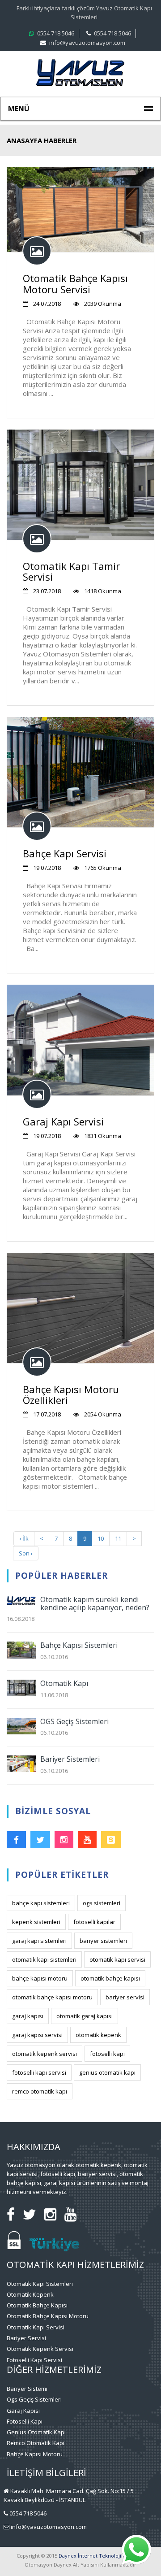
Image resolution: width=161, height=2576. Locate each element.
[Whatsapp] (136, 2563)
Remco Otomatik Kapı (36, 2443)
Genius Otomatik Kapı (36, 2432)
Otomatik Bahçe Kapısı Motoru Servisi (75, 283)
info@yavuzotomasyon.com (87, 43)
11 (118, 1538)
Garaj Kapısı (23, 2411)
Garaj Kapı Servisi (63, 1121)
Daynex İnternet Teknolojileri (94, 2556)
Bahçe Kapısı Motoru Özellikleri (71, 1394)
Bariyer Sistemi (27, 2389)
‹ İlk (24, 1538)
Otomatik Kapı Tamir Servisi (71, 571)
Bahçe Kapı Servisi (65, 853)
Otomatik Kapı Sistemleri (40, 2284)
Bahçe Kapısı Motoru (35, 2454)
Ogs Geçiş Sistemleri (34, 2399)
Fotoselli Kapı (25, 2421)
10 (101, 1538)
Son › (26, 1553)
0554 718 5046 (56, 33)
